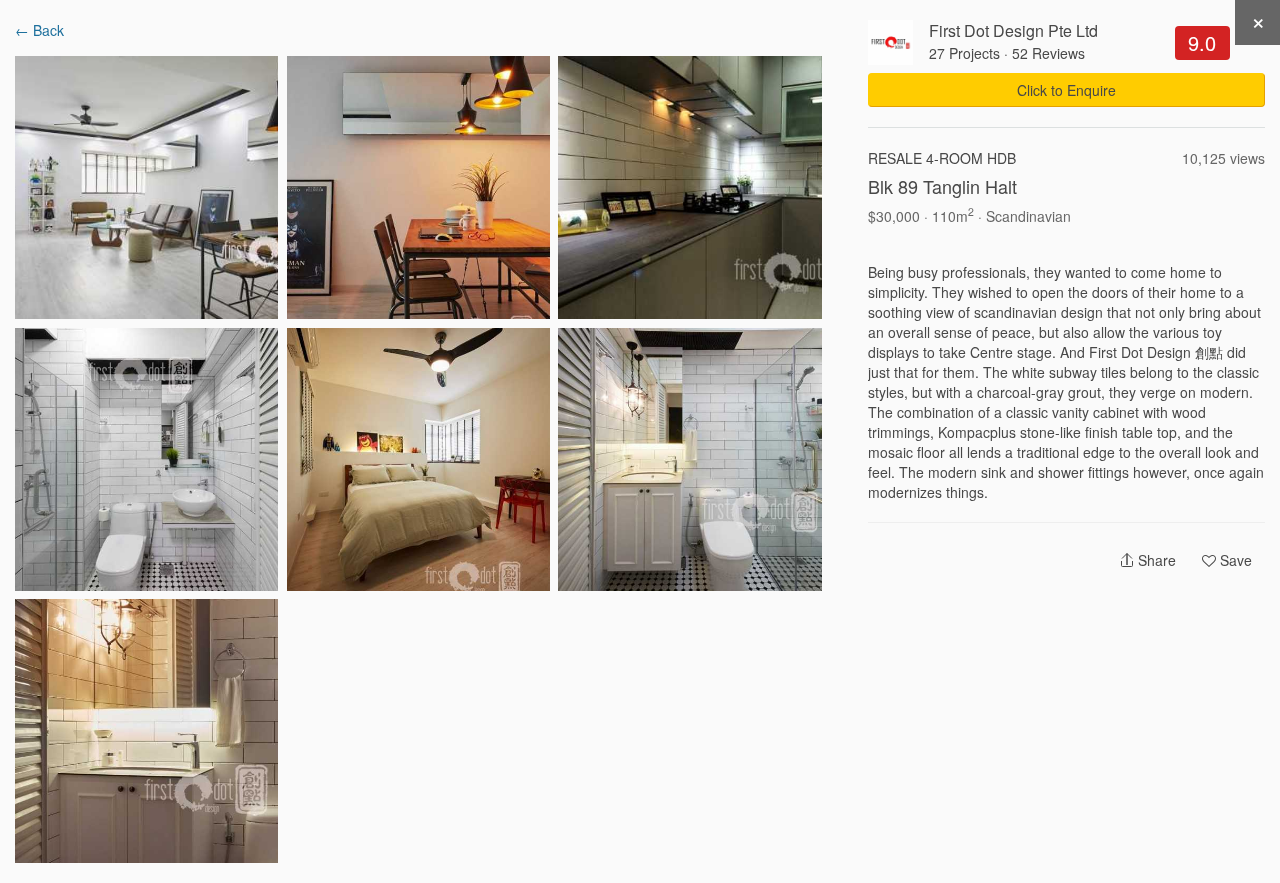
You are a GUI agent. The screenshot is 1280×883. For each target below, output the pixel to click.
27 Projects (964, 53)
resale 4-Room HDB (942, 158)
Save (1234, 560)
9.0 (1202, 42)
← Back (39, 30)
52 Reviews (1048, 53)
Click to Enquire (1066, 90)
